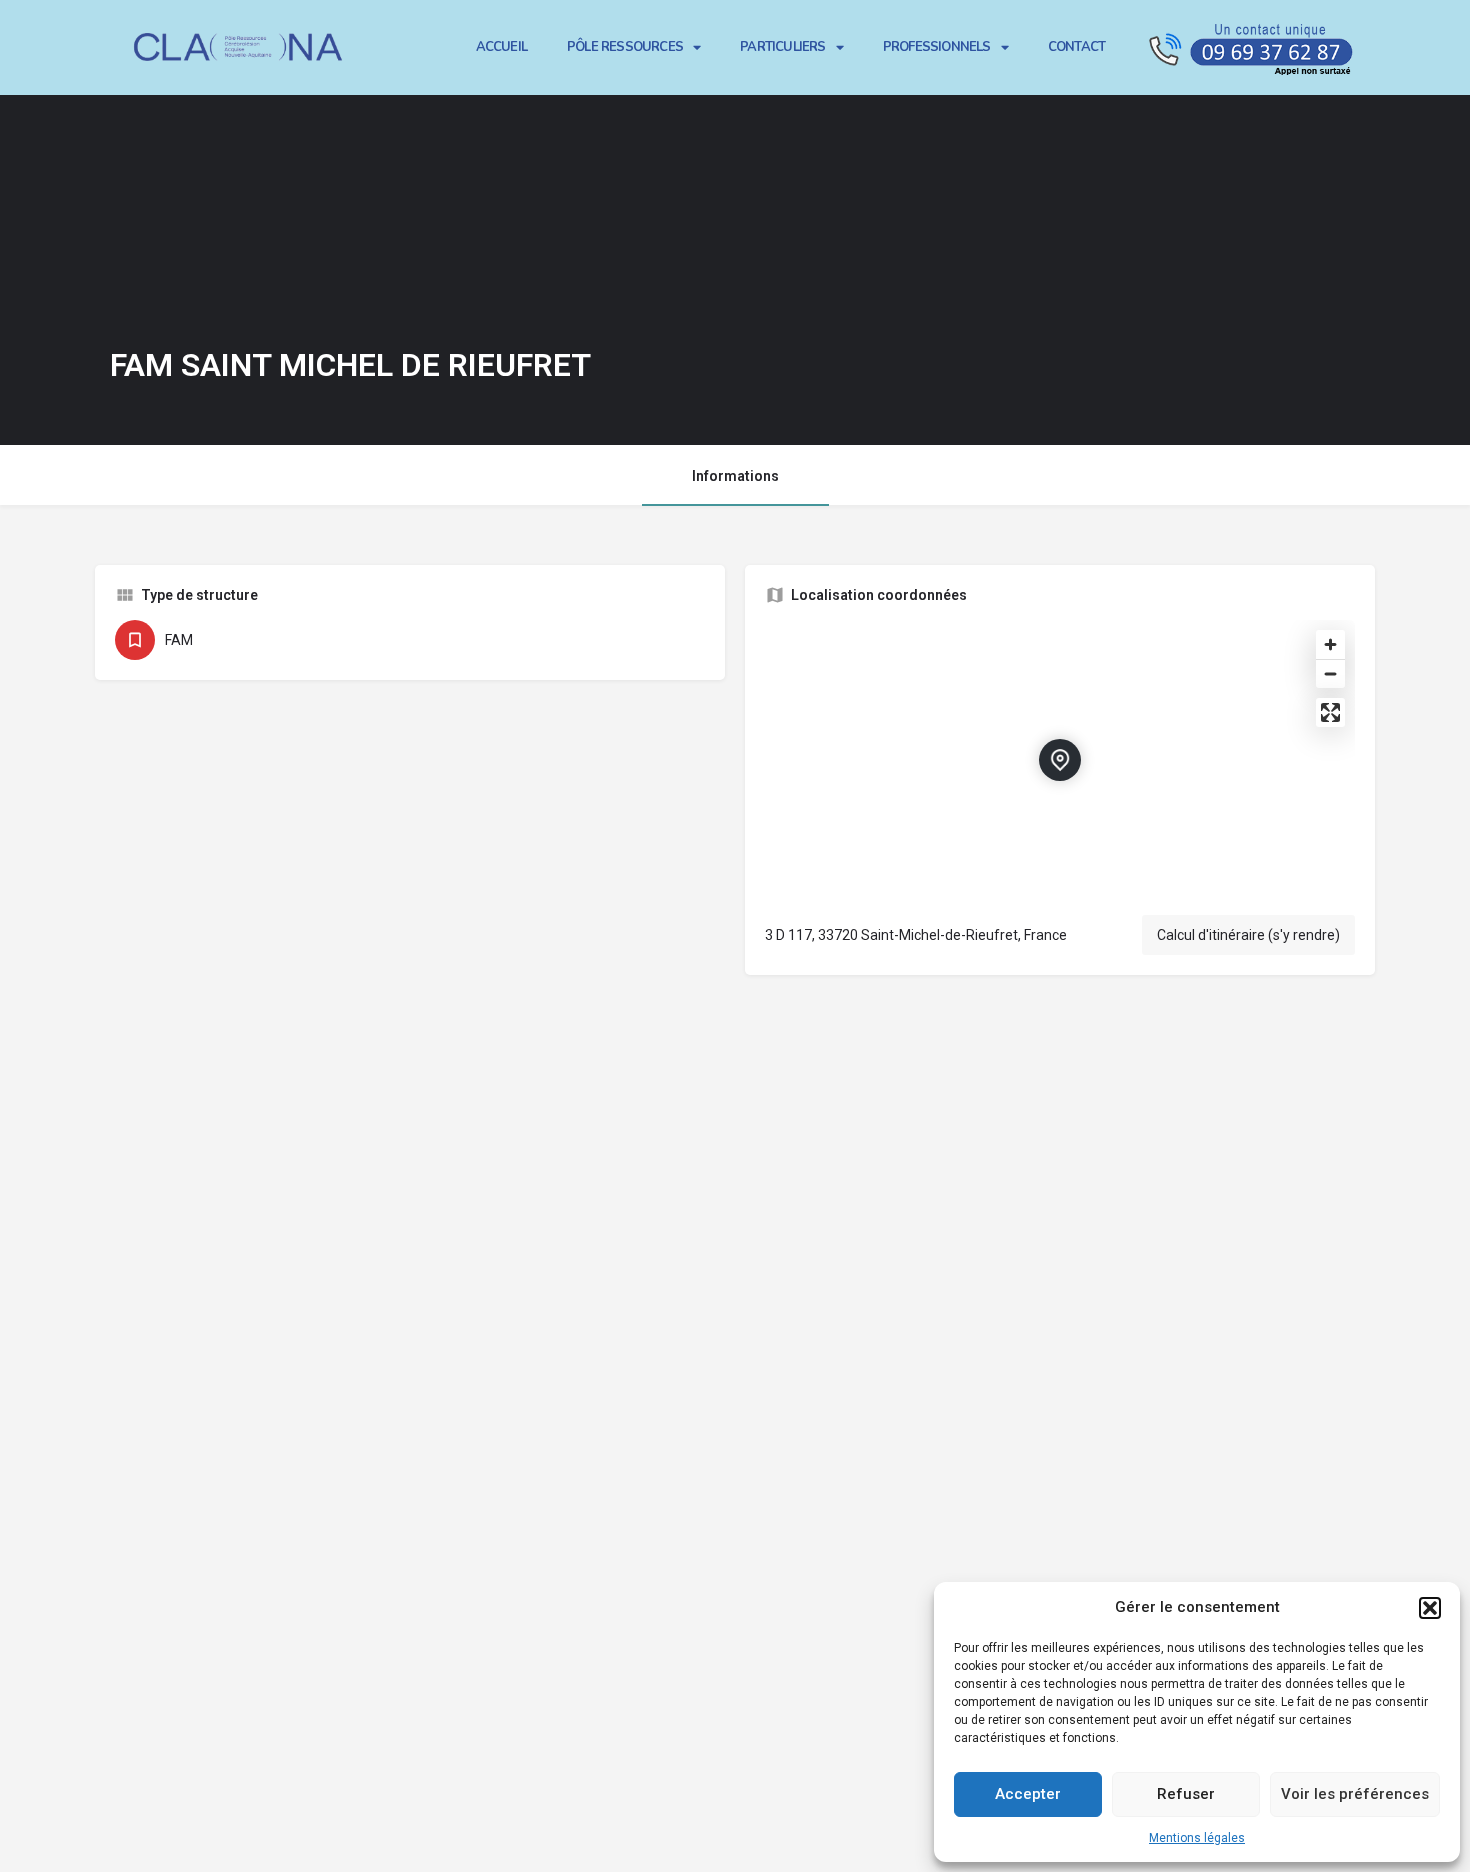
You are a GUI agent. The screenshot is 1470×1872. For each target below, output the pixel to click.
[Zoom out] (1330, 673)
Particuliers (782, 47)
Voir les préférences (1355, 1794)
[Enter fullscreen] (1330, 712)
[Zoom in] (1330, 644)
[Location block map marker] (1060, 760)
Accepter (1028, 1794)
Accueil (501, 47)
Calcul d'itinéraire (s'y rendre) (1248, 935)
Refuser (1186, 1794)
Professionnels (937, 47)
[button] (1430, 1608)
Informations (735, 476)
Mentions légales (1197, 1838)
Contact (1076, 47)
